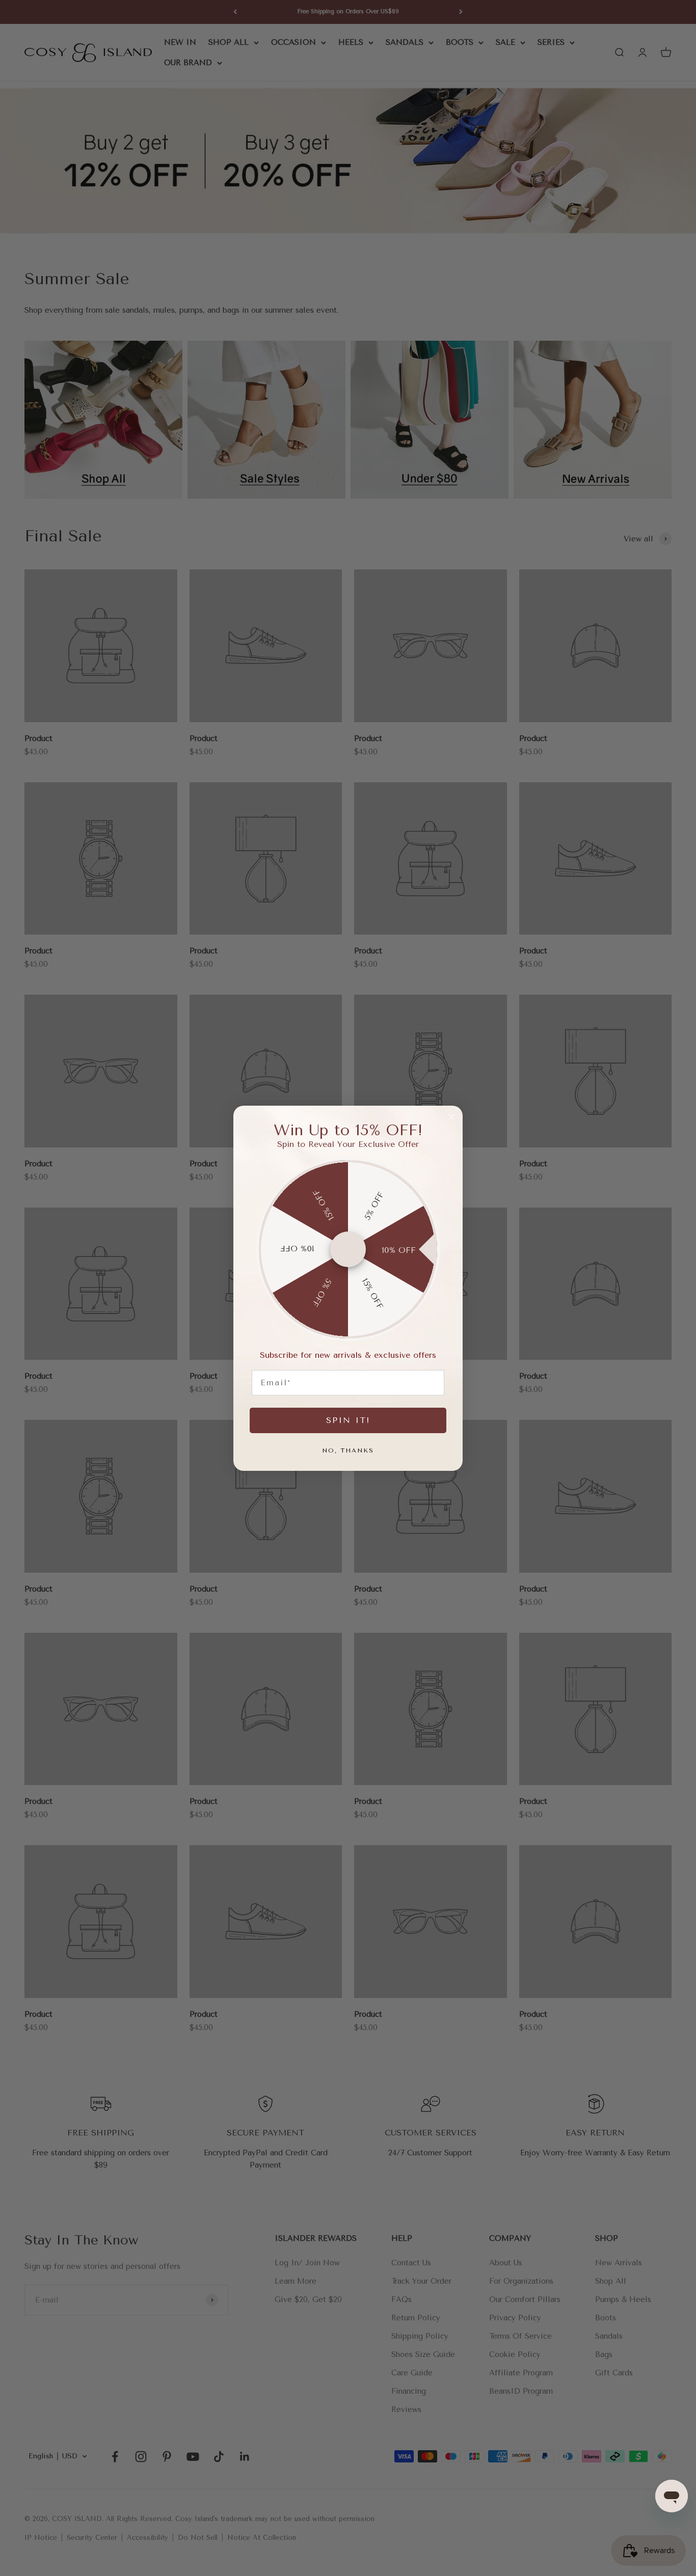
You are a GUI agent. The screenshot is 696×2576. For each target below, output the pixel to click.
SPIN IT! (348, 1420)
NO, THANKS (348, 1450)
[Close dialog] (451, 1117)
